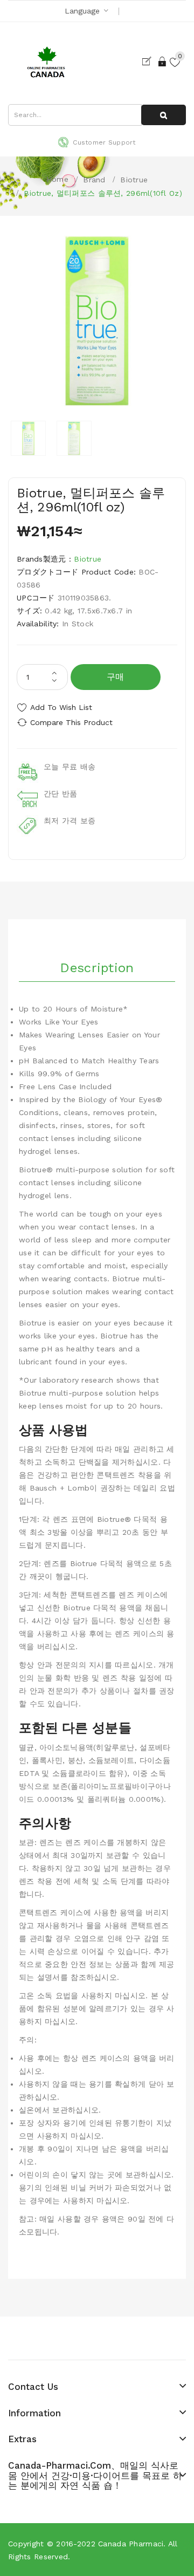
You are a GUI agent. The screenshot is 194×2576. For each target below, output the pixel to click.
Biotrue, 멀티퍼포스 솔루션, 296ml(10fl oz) (103, 193)
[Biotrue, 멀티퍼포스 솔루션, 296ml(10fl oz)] (28, 438)
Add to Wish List (61, 707)
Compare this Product (71, 722)
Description (97, 968)
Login (163, 62)
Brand (94, 180)
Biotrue (134, 180)
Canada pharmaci (131, 2544)
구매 (116, 677)
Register (149, 62)
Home (57, 179)
